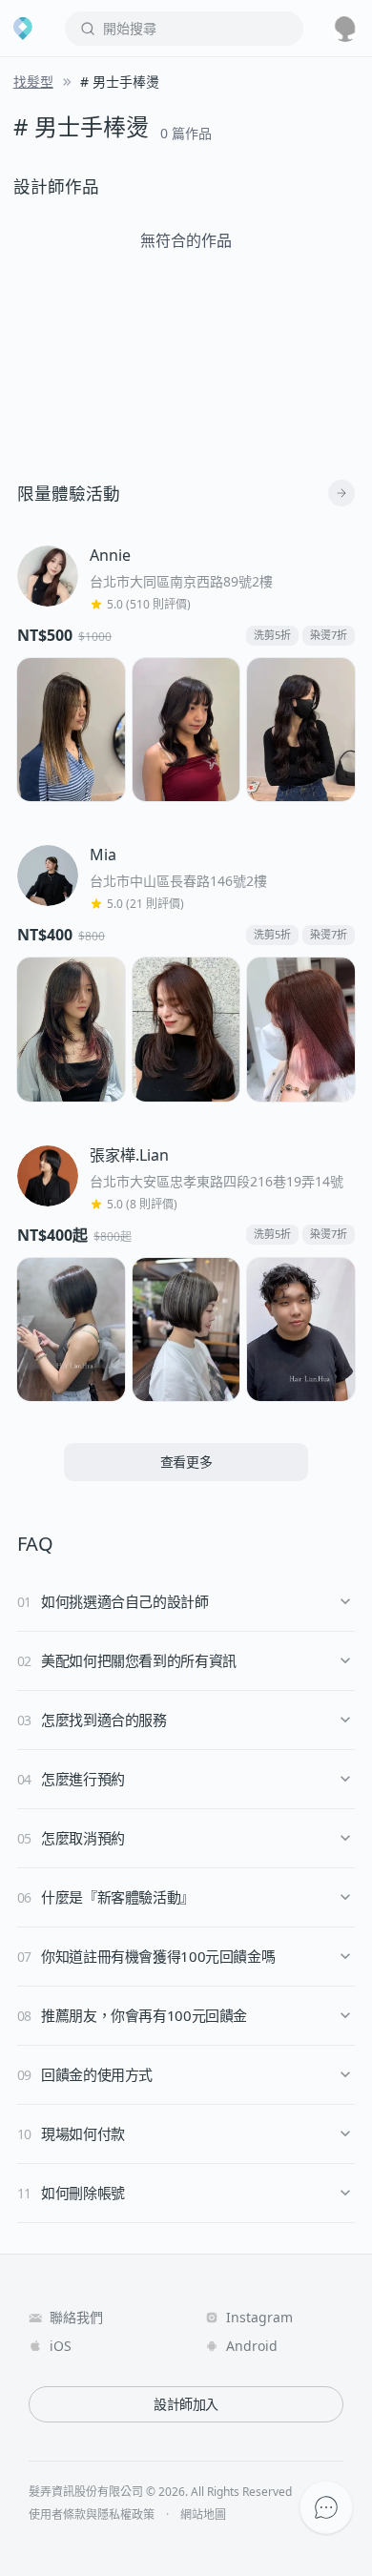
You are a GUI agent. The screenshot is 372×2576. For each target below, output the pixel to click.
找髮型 (33, 82)
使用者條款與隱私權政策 (92, 2515)
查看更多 (186, 1462)
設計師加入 (186, 2404)
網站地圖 (203, 2515)
